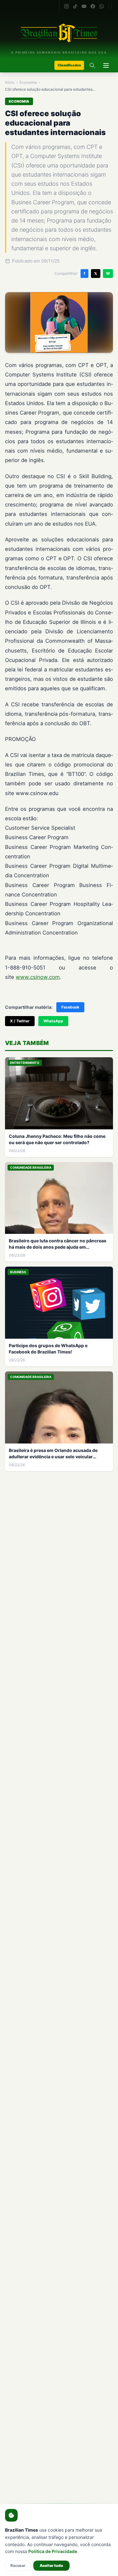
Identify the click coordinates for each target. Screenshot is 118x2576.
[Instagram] (66, 6)
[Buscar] (92, 65)
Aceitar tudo (51, 2565)
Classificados (69, 65)
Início (10, 82)
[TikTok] (75, 6)
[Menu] (106, 65)
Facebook (70, 1007)
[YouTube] (84, 6)
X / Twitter (20, 1021)
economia (28, 82)
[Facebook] (93, 6)
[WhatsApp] (102, 6)
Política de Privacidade (53, 2551)
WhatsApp (53, 1021)
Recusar (18, 2565)
